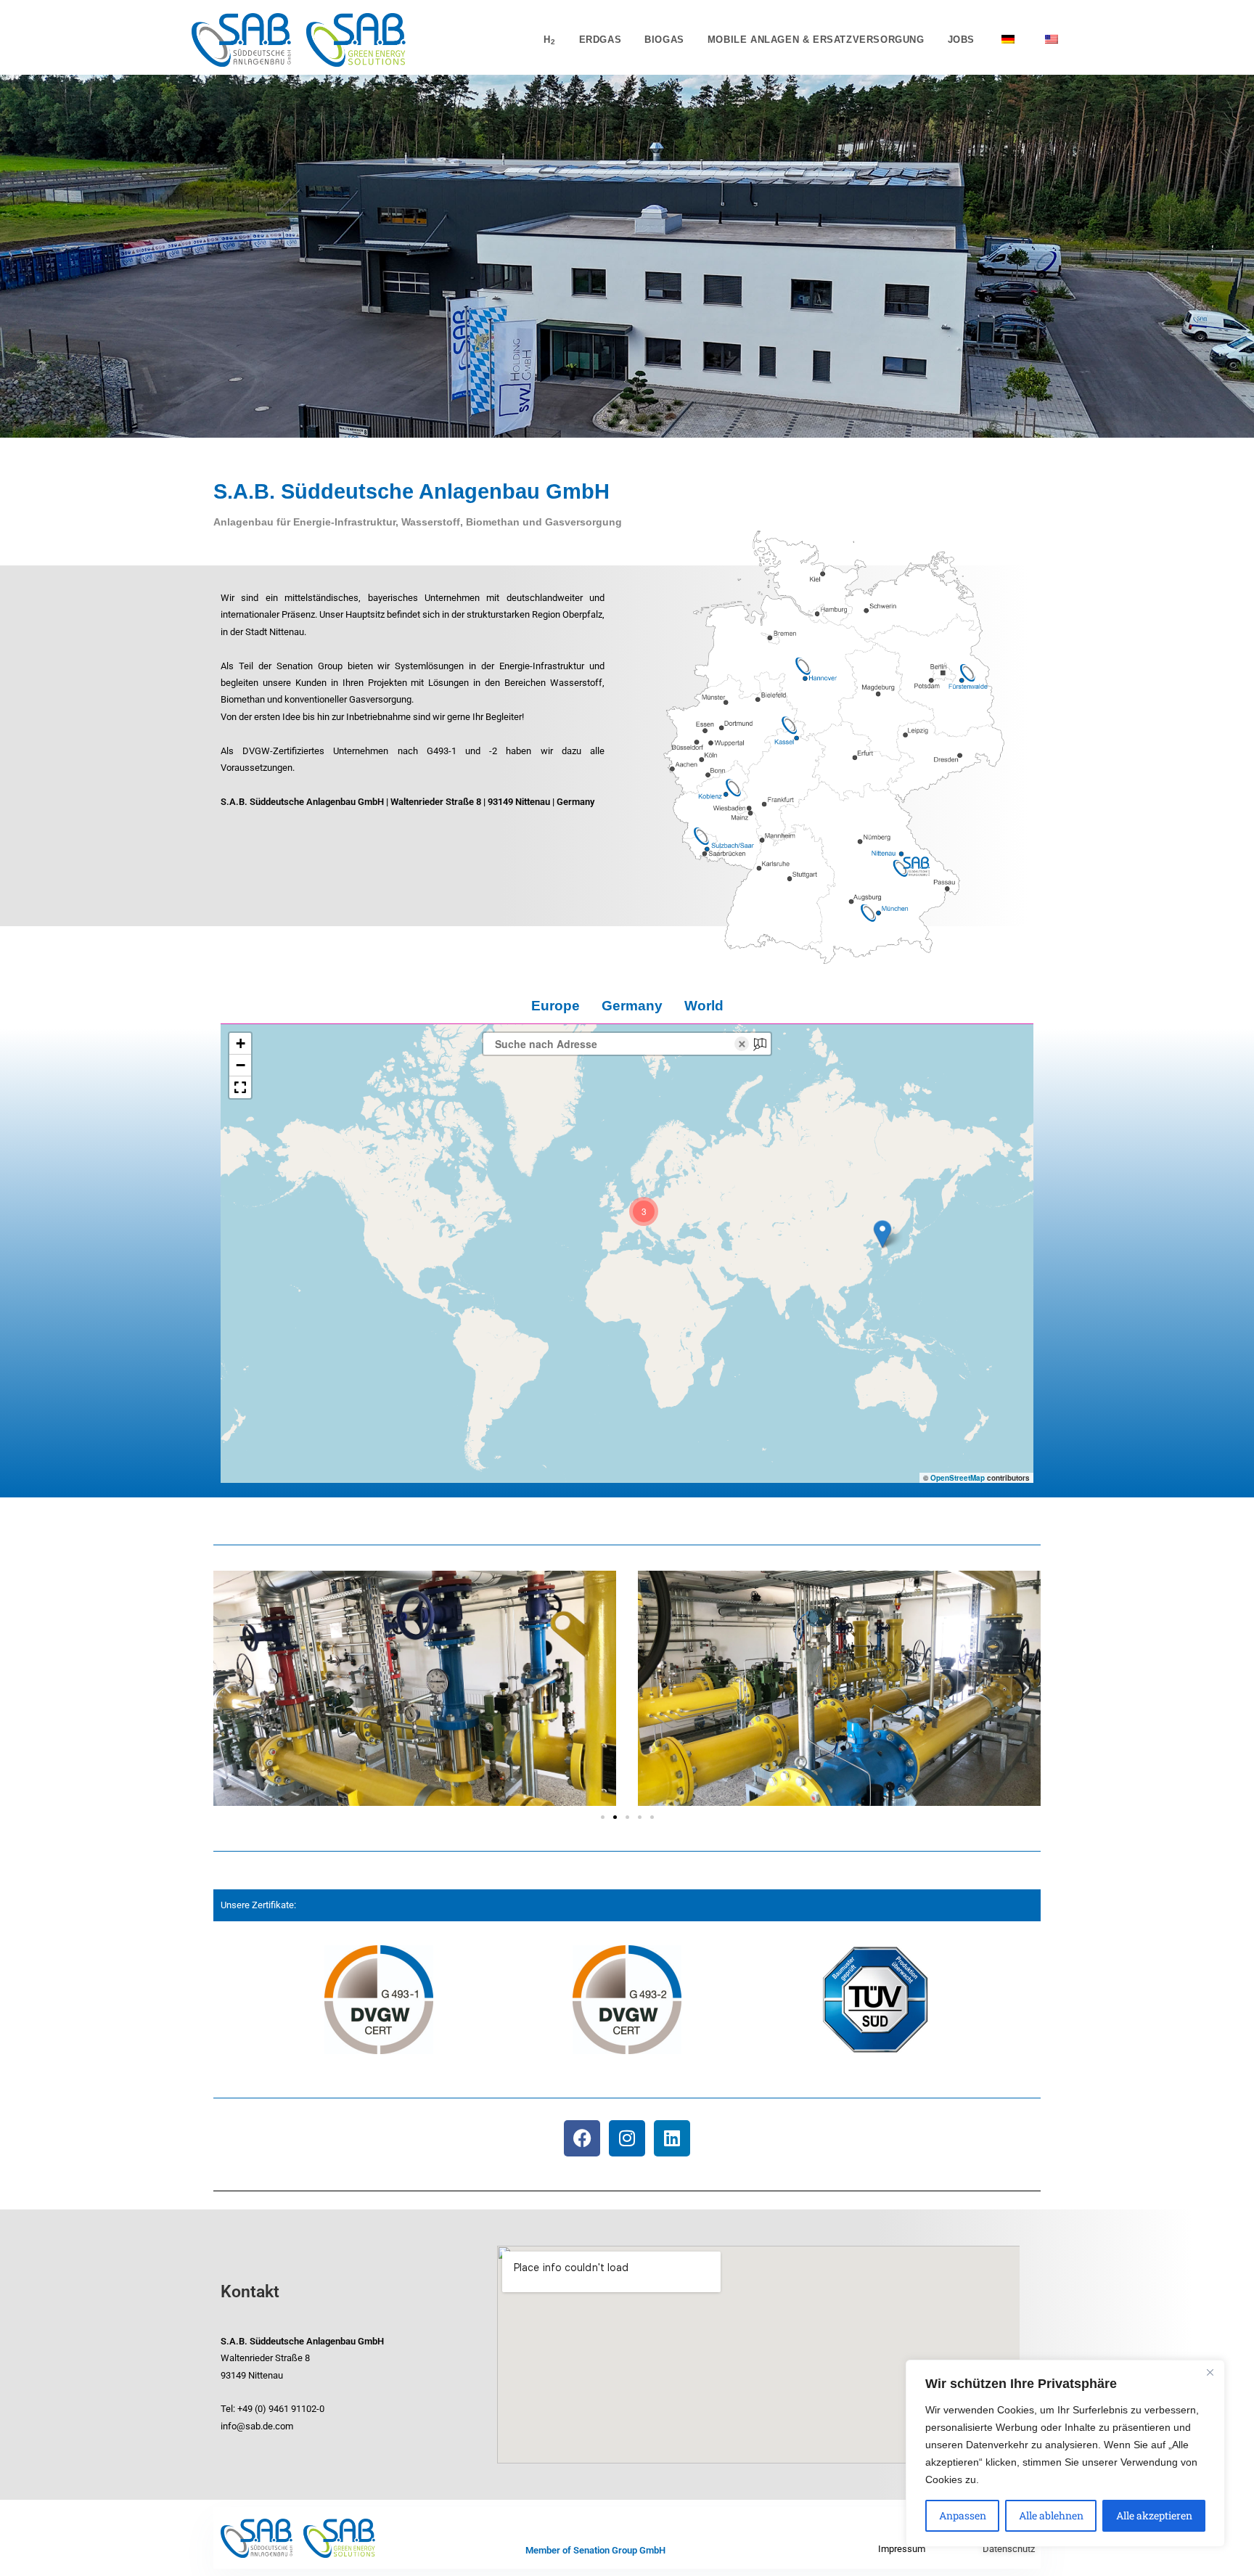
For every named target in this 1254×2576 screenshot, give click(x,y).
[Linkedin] (672, 2138)
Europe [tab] (556, 1006)
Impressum (902, 2549)
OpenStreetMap (958, 1478)
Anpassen (963, 2515)
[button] (882, 1234)
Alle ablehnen (1051, 2515)
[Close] (1210, 2372)
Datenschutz (1009, 2549)
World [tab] (704, 1006)
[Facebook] (582, 2138)
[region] (1065, 2453)
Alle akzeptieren (1154, 2515)
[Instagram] (627, 2138)
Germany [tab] (632, 1006)
